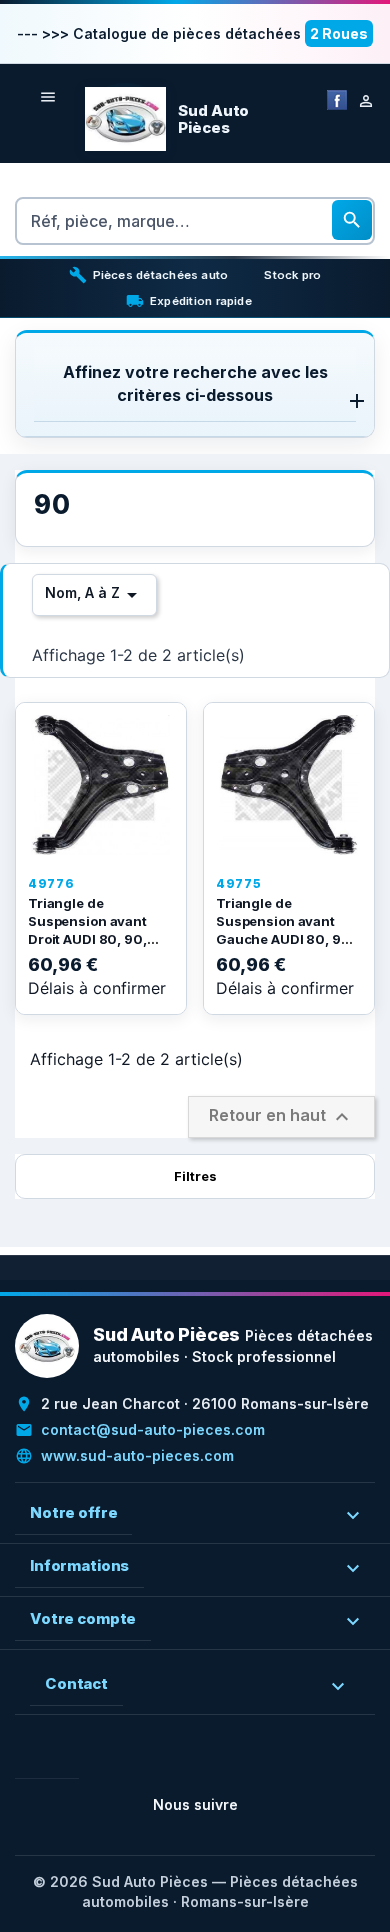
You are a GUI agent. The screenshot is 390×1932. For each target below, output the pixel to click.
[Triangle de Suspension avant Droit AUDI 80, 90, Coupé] (101, 785)
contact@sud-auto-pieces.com (153, 1429)
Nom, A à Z (94, 595)
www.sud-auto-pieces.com (137, 1455)
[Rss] (63, 1762)
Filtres (195, 1176)
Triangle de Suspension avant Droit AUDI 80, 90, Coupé (87, 929)
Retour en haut (281, 1117)
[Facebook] (337, 98)
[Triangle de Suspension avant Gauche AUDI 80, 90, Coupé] (289, 785)
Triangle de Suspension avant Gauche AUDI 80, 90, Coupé (285, 929)
